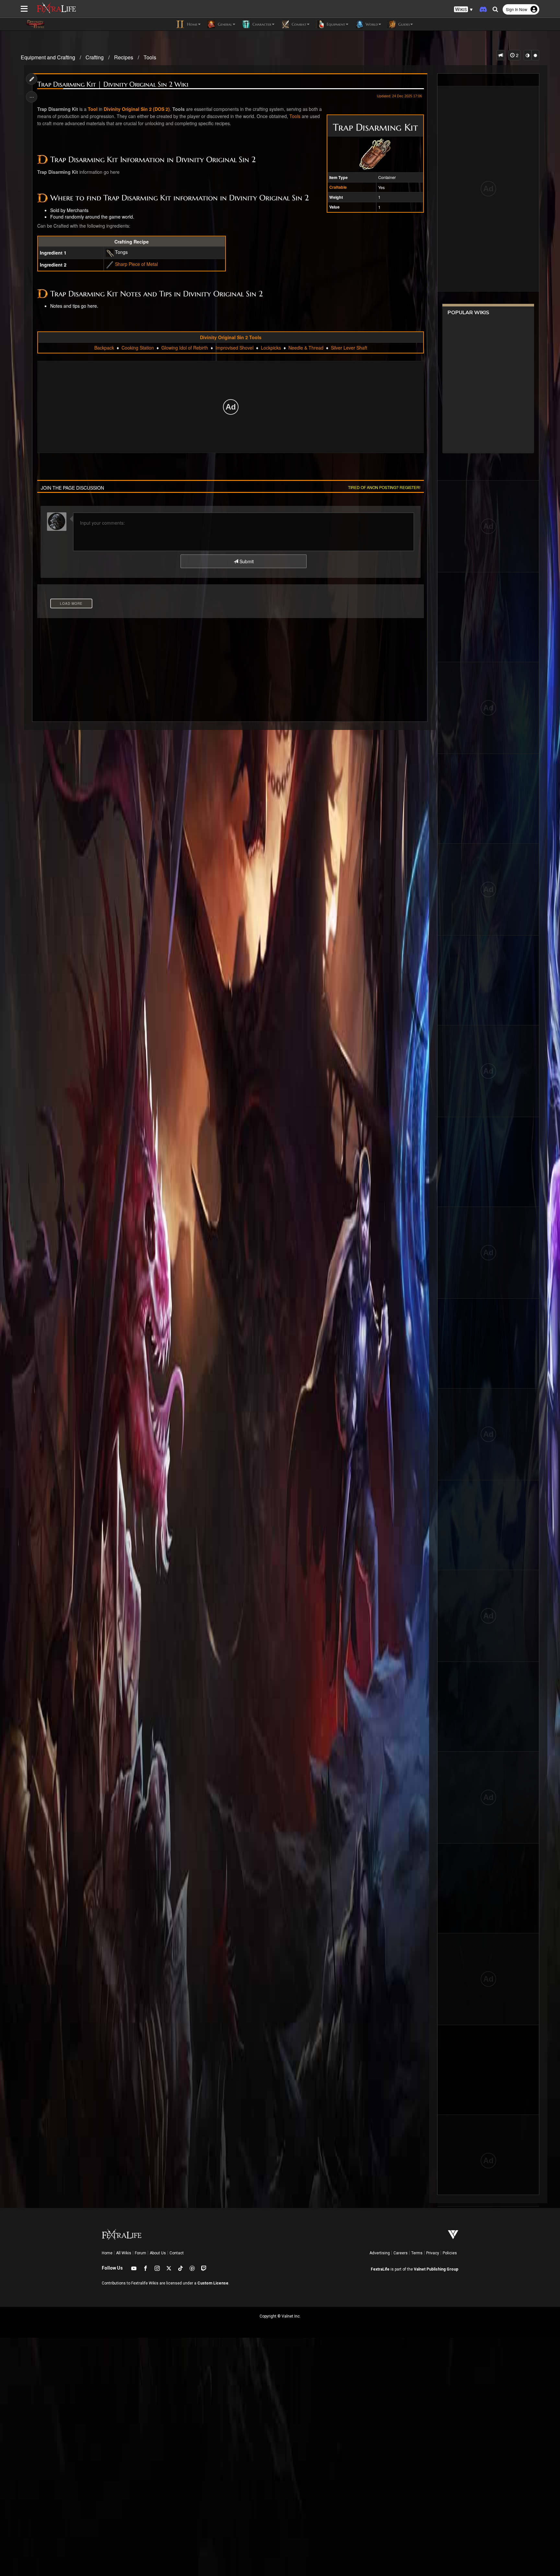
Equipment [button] (335, 24)
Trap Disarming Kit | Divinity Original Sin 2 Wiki (113, 84)
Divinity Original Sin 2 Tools (231, 337)
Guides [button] (403, 24)
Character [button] (261, 24)
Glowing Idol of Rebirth (185, 348)
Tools (150, 57)
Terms (417, 2253)
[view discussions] (501, 55)
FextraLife (380, 2269)
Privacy (433, 2253)
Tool (93, 109)
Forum (140, 2253)
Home (107, 2253)
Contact (177, 2253)
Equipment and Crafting (48, 57)
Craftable (338, 187)
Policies (450, 2253)
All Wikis (124, 2253)
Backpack (104, 348)
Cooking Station (138, 348)
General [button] (224, 24)
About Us (158, 2253)
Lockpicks (271, 348)
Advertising (380, 2253)
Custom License (213, 2283)
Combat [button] (298, 24)
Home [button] (192, 24)
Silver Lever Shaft (349, 348)
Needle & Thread (306, 348)
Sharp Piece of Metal (136, 264)
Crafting (95, 57)
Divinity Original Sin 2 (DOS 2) (137, 109)
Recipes (124, 57)
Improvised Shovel (234, 348)
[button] (463, 10)
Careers (401, 2253)
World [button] (371, 24)
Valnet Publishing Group (436, 2269)
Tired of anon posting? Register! (384, 487)
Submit (246, 561)
